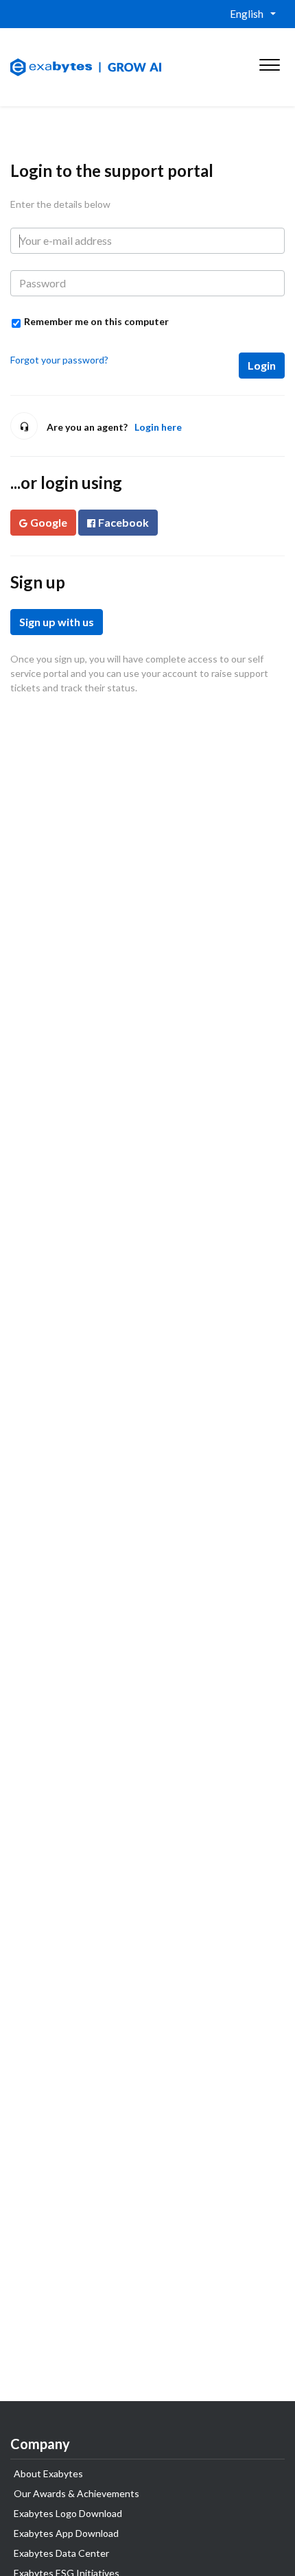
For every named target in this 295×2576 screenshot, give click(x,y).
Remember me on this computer (96, 321)
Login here (158, 427)
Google (49, 522)
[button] (269, 62)
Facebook (123, 522)
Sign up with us (57, 622)
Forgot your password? (59, 360)
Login (262, 365)
